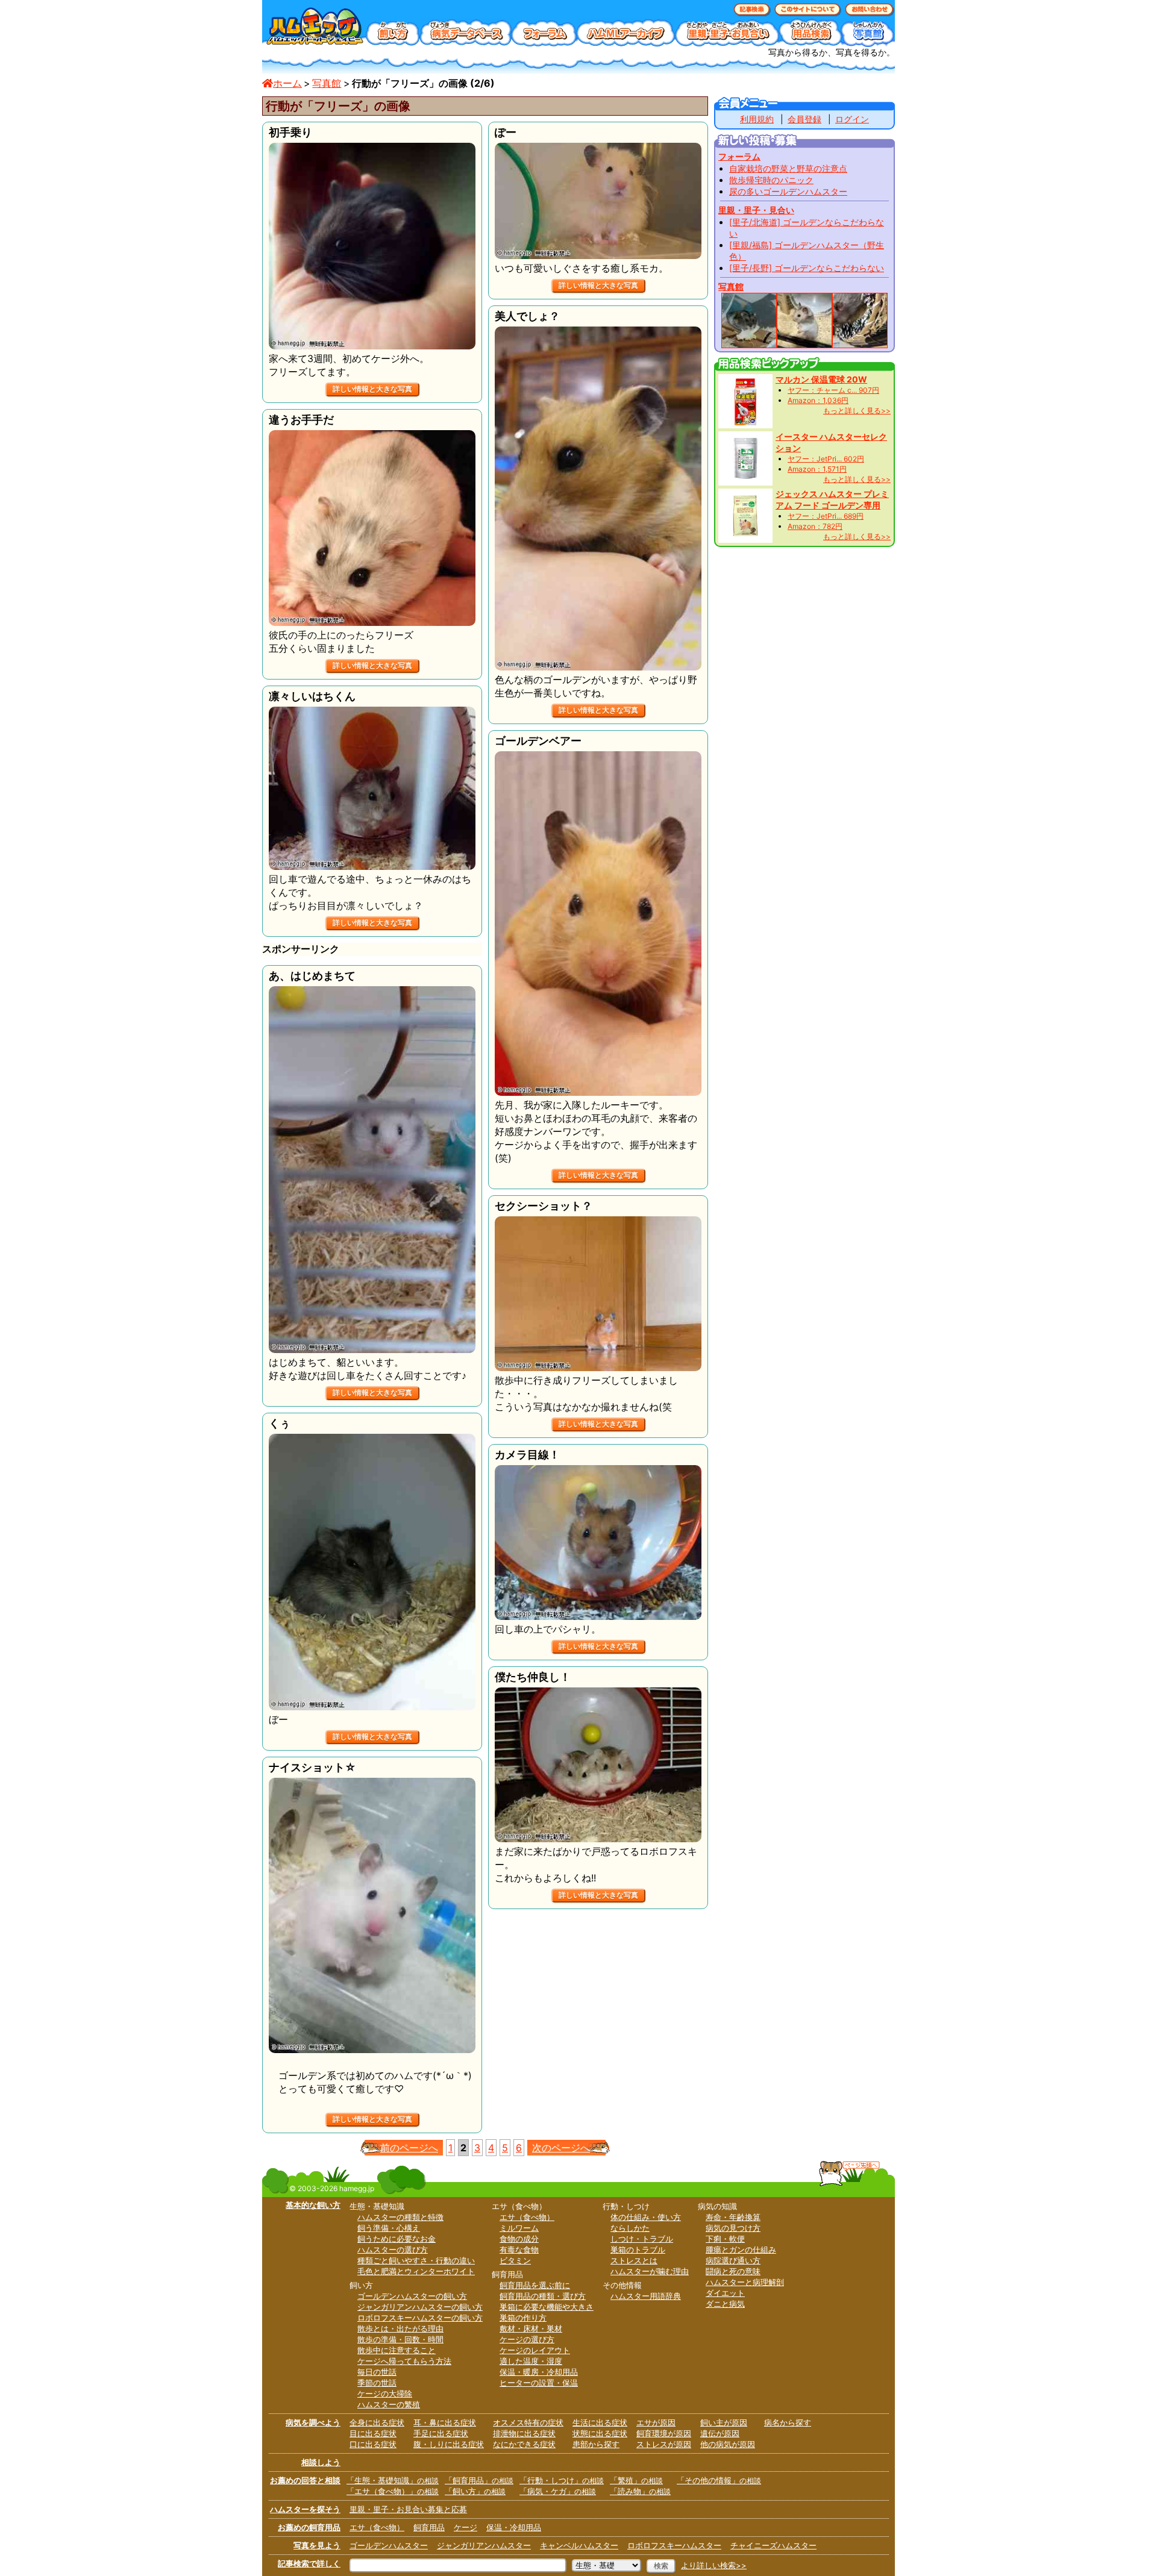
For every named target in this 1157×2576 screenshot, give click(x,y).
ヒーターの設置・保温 (539, 2383)
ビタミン (515, 2260)
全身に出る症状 (377, 2422)
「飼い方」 (475, 2491)
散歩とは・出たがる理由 (400, 2328)
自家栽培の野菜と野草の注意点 (788, 168)
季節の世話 (377, 2383)
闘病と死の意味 (733, 2271)
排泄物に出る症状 (524, 2433)
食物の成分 (519, 2239)
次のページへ (561, 2148)
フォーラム (739, 156)
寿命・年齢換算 (733, 2217)
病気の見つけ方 (733, 2228)
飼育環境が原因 (664, 2433)
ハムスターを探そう (305, 2509)
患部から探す (596, 2444)
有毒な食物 (519, 2249)
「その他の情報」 (719, 2480)
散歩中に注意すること (397, 2350)
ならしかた (630, 2228)
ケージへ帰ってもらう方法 (404, 2361)
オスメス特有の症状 (528, 2422)
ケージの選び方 (527, 2339)
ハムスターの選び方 (393, 2249)
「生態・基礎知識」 (393, 2480)
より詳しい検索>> (714, 2565)
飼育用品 (429, 2527)
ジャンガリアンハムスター (484, 2545)
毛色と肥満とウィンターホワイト (416, 2271)
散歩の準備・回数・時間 (400, 2339)
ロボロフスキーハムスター (674, 2545)
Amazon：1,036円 (818, 400)
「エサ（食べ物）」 (393, 2491)
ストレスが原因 (664, 2444)
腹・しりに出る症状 (449, 2444)
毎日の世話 (377, 2372)
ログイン (852, 119)
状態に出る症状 (600, 2433)
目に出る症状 (373, 2433)
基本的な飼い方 (313, 2205)
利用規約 (757, 119)
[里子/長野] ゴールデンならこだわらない (807, 268)
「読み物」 (640, 2491)
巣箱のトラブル (638, 2249)
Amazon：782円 (815, 526)
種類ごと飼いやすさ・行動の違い (416, 2260)
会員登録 (804, 119)
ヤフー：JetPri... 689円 (826, 516)
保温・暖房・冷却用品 (539, 2372)
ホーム (287, 83)
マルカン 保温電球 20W (821, 379)
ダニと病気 (725, 2304)
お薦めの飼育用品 (309, 2527)
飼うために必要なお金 (397, 2239)
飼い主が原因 (724, 2422)
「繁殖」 (636, 2480)
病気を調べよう (313, 2422)
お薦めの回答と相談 (305, 2480)
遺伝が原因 (720, 2433)
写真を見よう (317, 2545)
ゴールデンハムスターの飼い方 (412, 2296)
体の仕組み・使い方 (646, 2217)
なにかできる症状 (524, 2444)
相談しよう (321, 2462)
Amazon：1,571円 (817, 469)
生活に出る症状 (600, 2422)
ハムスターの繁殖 (389, 2404)
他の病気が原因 (728, 2444)
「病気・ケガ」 (558, 2491)
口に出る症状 (373, 2444)
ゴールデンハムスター (389, 2545)
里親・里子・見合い (756, 210)
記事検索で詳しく (309, 2563)
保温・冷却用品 (514, 2527)
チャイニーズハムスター (773, 2545)
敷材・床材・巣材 (531, 2328)
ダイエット (725, 2293)
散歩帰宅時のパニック (771, 180)
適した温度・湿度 (531, 2361)
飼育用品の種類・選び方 (543, 2296)
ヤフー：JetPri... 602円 (826, 459)
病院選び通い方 (733, 2260)
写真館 (327, 83)
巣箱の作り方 (523, 2318)
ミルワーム (519, 2228)
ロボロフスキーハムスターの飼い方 (420, 2318)
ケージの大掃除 (385, 2393)
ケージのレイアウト (535, 2350)
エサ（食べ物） (527, 2217)
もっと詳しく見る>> (857, 411)
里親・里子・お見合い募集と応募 (408, 2509)
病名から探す (788, 2422)
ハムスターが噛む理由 (650, 2271)
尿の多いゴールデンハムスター (788, 191)
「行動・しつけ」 (562, 2480)
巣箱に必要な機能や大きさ (547, 2307)
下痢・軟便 (725, 2239)
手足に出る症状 (441, 2433)
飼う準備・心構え (389, 2228)
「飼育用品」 (479, 2480)
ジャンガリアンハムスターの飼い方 (420, 2307)
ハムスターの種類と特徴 (400, 2217)
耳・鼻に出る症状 (445, 2422)
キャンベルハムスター (579, 2545)
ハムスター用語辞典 (646, 2296)
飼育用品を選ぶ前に (535, 2285)
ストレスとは (634, 2260)
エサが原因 (656, 2422)
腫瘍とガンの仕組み (741, 2249)
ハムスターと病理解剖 (745, 2282)
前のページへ (409, 2148)
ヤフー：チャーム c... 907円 (833, 390)
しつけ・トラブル (642, 2239)
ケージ (466, 2527)
